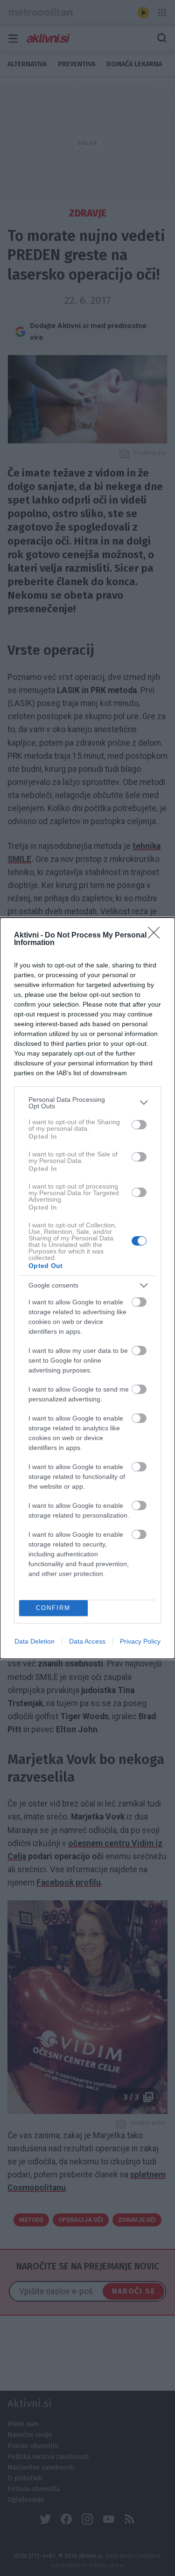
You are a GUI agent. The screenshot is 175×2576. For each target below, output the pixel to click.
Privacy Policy (140, 1641)
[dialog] (87, 1288)
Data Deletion (35, 1641)
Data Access (87, 1641)
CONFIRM (53, 1608)
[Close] (157, 936)
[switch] (139, 1125)
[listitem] (87, 1103)
